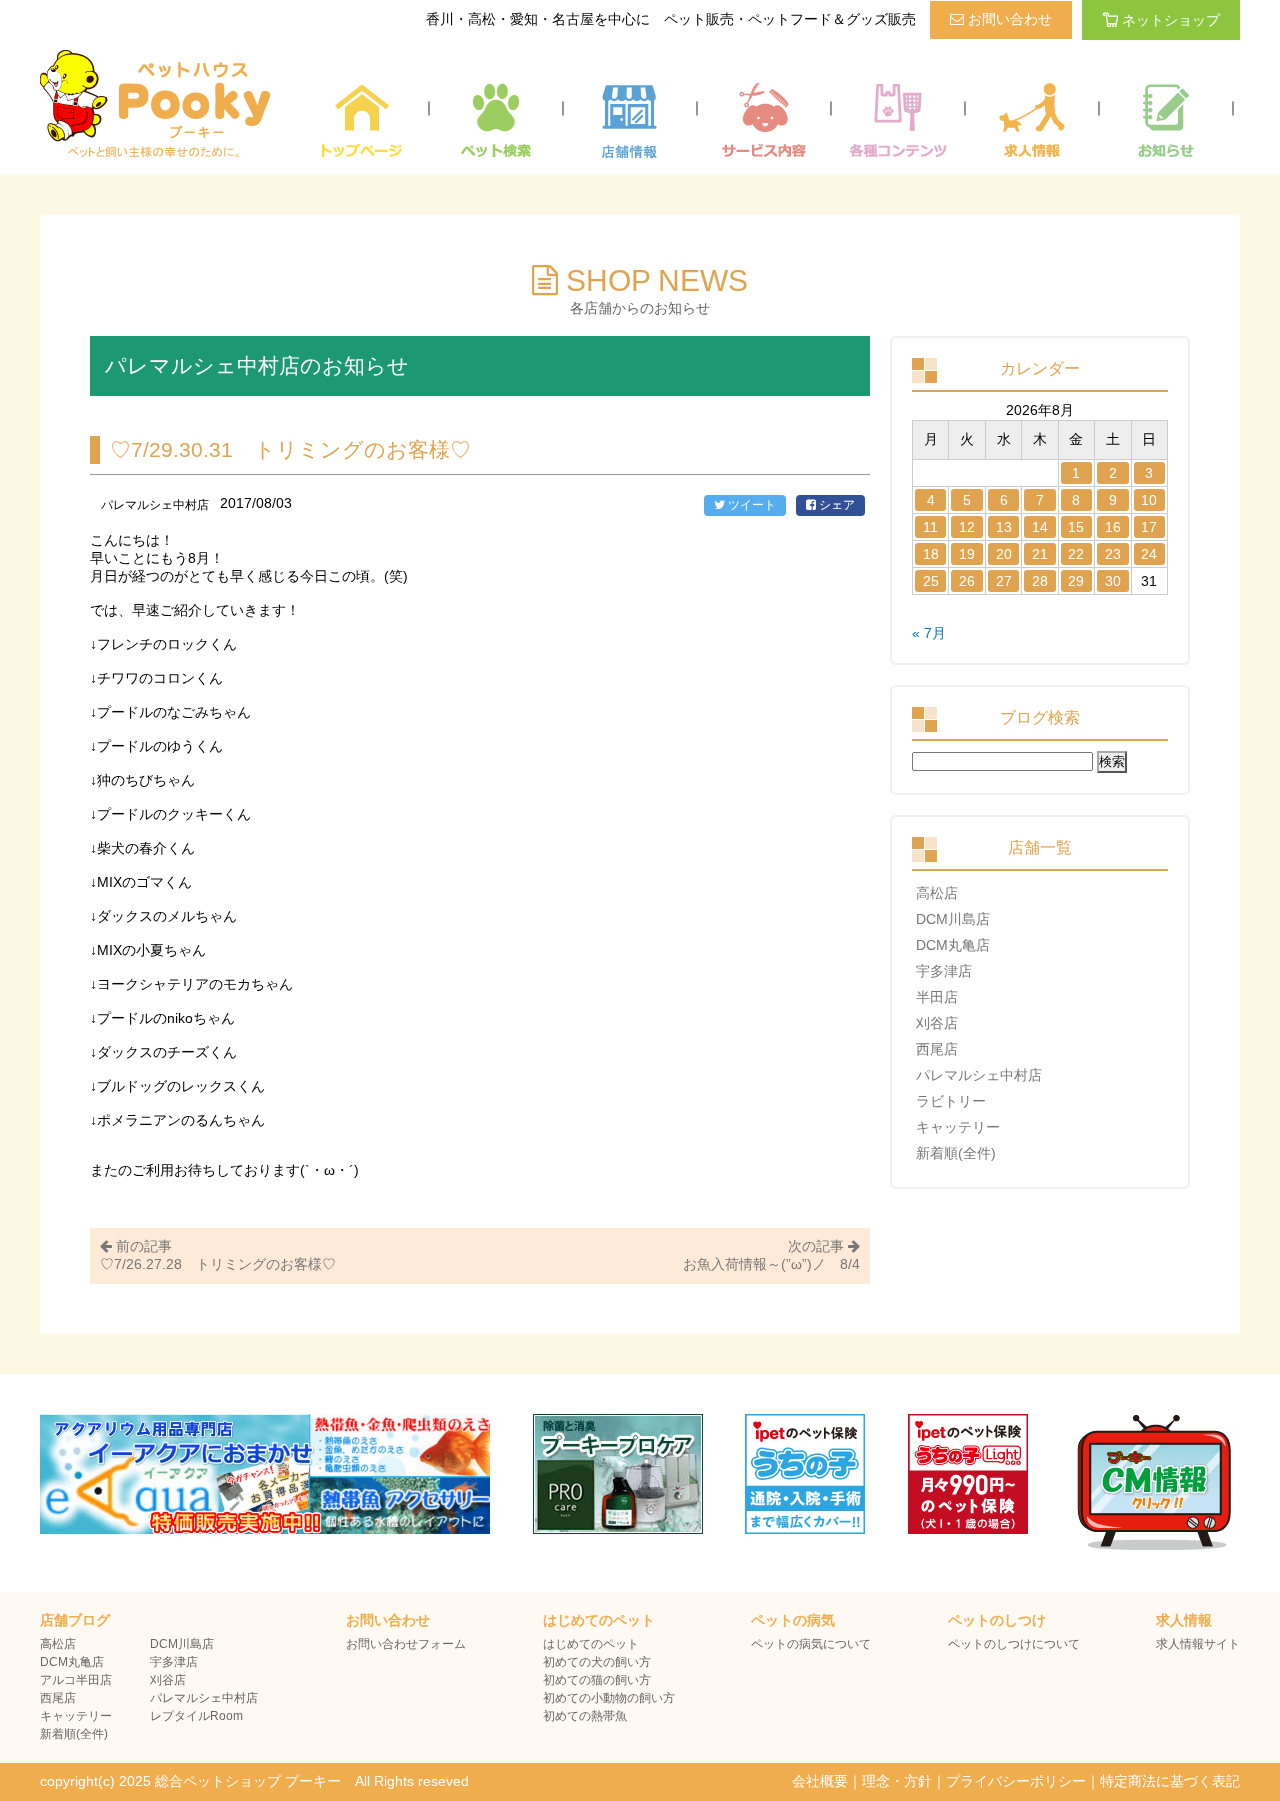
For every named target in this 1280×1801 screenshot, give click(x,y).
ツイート (750, 505)
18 (931, 554)
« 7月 (929, 633)
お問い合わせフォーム (406, 1644)
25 (931, 581)
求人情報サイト (1198, 1644)
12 (967, 527)
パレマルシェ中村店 (979, 1075)
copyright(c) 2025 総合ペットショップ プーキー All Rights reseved (254, 1781)
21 (1040, 554)
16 (1113, 527)
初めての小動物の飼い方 (609, 1698)
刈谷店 (937, 1023)
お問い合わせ (1008, 19)
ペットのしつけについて (1014, 1644)
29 (1076, 581)
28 (1040, 581)
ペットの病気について (811, 1644)
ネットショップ (1171, 20)
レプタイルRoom (196, 1716)
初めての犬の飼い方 (597, 1662)
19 (967, 554)
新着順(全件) (956, 1153)
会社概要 (820, 1781)
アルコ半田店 (76, 1680)
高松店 (937, 893)
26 (967, 581)
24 (1149, 554)
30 (1113, 581)
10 (1149, 500)
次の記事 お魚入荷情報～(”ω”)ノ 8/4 (771, 1255)
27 (1004, 581)
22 (1076, 554)
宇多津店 (944, 971)
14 (1040, 527)
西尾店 (937, 1049)
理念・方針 (897, 1781)
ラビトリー (951, 1101)
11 (930, 527)
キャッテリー (958, 1127)
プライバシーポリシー (1016, 1781)
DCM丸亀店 (953, 945)
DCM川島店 (953, 919)
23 (1113, 554)
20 (1004, 554)
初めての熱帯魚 (585, 1716)
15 (1076, 527)
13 (1004, 527)
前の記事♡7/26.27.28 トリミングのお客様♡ (218, 1255)
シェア (835, 505)
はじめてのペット (591, 1644)
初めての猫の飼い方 (597, 1680)
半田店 (937, 997)
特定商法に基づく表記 (1170, 1781)
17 (1149, 527)
